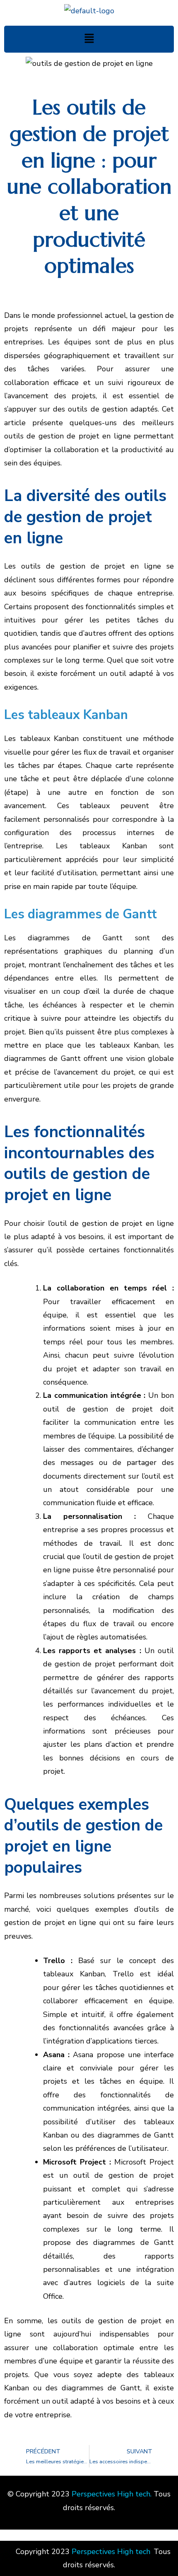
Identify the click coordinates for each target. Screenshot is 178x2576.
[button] (89, 39)
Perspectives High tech (111, 2494)
